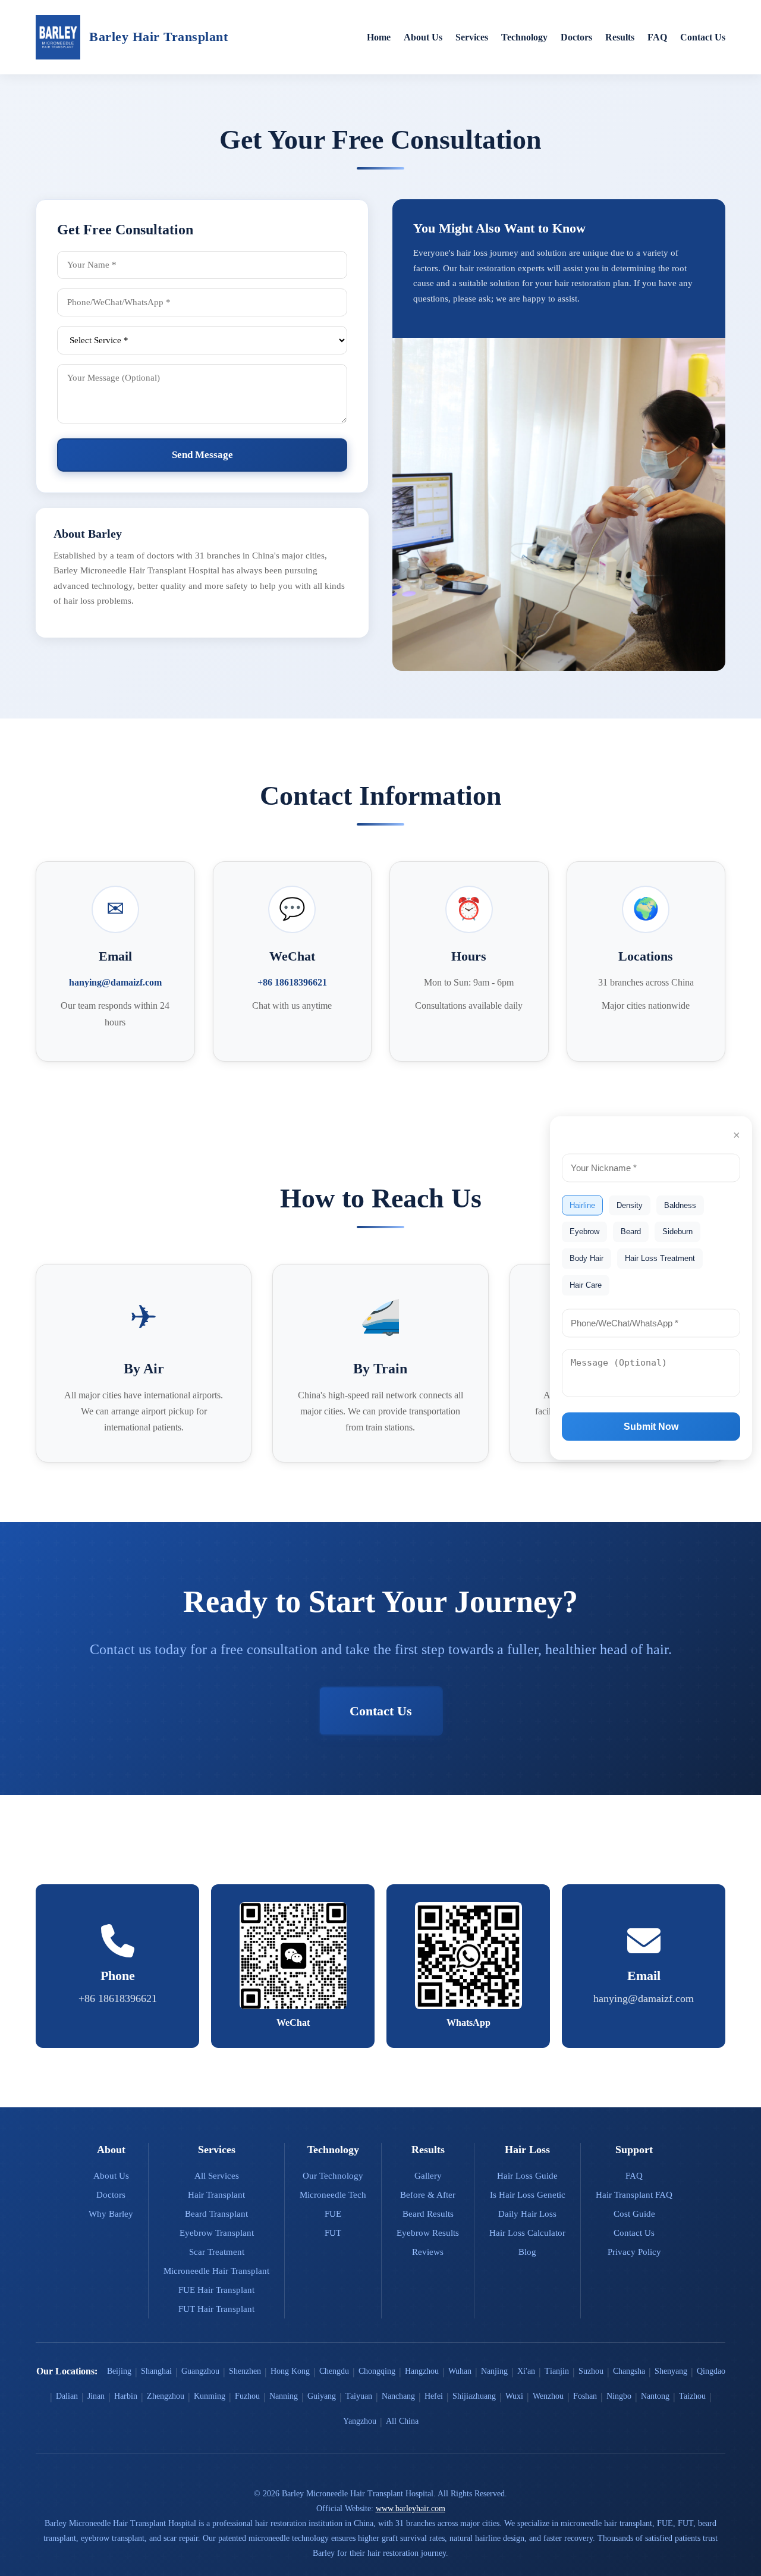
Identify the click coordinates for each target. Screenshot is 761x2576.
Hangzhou (422, 2371)
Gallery (428, 2176)
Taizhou (692, 2396)
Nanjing (494, 2371)
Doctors (576, 37)
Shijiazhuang (474, 2396)
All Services (217, 2176)
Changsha (629, 2371)
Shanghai (156, 2371)
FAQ (657, 37)
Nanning (284, 2396)
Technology (524, 37)
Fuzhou (247, 2396)
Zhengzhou (166, 2396)
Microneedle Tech (333, 2195)
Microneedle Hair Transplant (216, 2271)
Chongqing (377, 2371)
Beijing (119, 2371)
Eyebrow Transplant (217, 2233)
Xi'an (526, 2371)
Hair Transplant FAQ (634, 2195)
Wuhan (460, 2371)
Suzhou (591, 2371)
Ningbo (619, 2396)
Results (620, 37)
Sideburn (677, 1231)
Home (379, 37)
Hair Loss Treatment (660, 1258)
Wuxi (514, 2396)
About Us (423, 37)
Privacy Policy (634, 2252)
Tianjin (557, 2371)
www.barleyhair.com (411, 2508)
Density (630, 1205)
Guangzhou (200, 2371)
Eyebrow (584, 1231)
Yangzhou (360, 2421)
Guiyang (322, 2396)
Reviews (428, 2252)
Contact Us (703, 37)
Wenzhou (548, 2396)
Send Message (202, 455)
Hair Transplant (216, 2195)
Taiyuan (359, 2396)
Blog (527, 2252)
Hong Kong (290, 2371)
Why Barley (111, 2214)
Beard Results (428, 2214)
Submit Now (651, 1427)
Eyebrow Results (428, 2233)
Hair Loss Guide (527, 2176)
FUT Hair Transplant (216, 2309)
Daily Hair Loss (527, 2214)
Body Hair (587, 1258)
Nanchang (398, 2396)
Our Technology (333, 2176)
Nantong (655, 2396)
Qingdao (711, 2371)
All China (402, 2421)
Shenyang (671, 2371)
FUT (333, 2233)
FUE (333, 2214)
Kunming (210, 2396)
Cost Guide (634, 2214)
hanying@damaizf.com (115, 982)
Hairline (582, 1205)
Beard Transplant (216, 2214)
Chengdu (334, 2371)
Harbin (126, 2396)
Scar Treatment (217, 2252)
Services (472, 37)
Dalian (67, 2396)
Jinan (96, 2396)
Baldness (680, 1205)
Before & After (428, 2195)
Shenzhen (245, 2371)
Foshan (585, 2396)
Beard (631, 1231)
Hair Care (586, 1284)
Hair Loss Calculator (527, 2233)
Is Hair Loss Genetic (528, 2195)
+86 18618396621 (292, 982)
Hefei (434, 2396)
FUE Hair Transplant (216, 2290)
